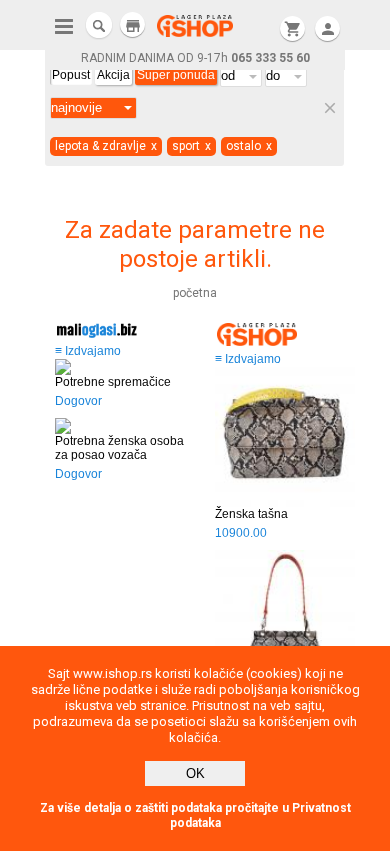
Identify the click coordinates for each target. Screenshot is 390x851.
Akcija (113, 75)
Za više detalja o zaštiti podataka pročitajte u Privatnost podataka (195, 815)
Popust (71, 75)
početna (195, 293)
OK (195, 773)
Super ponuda (176, 75)
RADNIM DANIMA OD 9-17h (195, 58)
